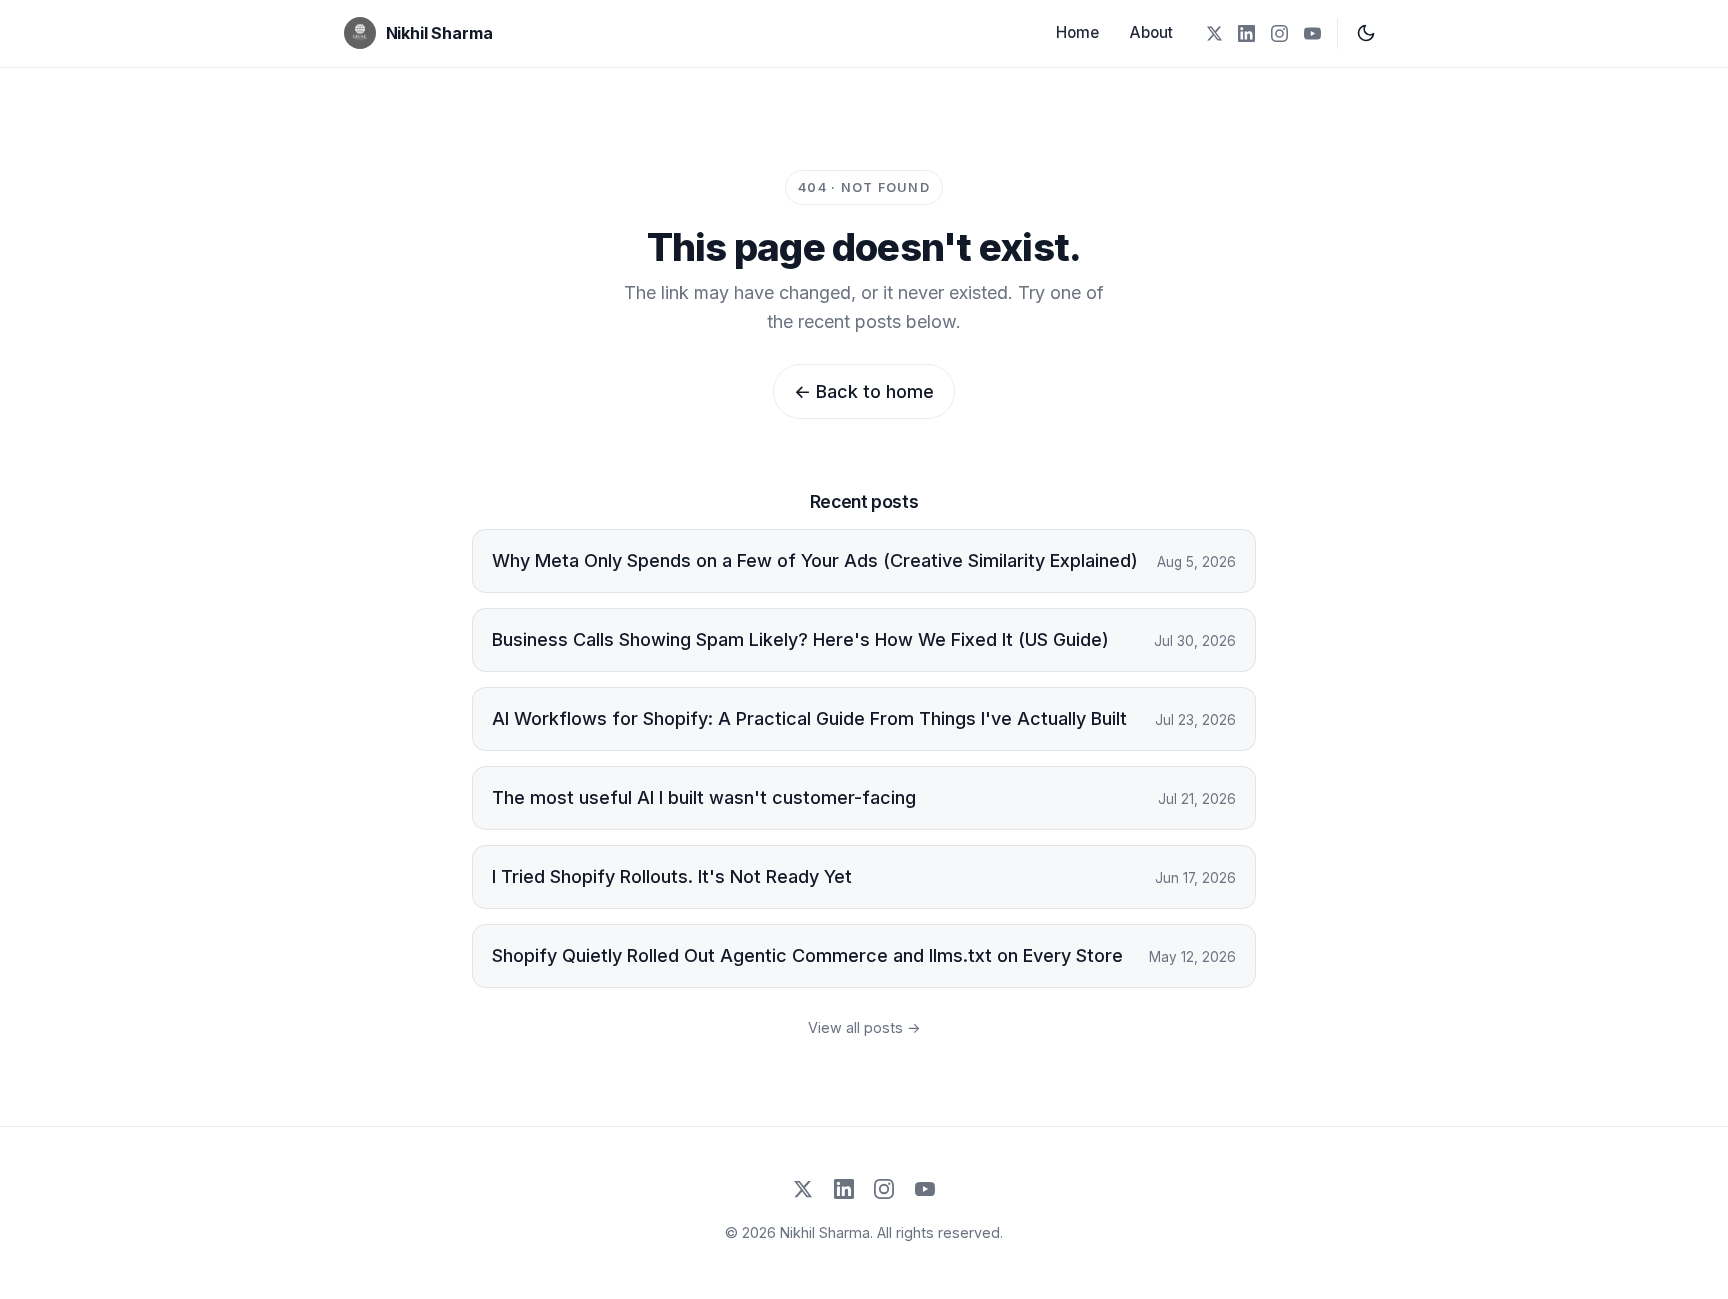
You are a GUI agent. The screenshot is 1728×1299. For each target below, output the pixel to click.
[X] (1213, 33)
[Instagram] (1279, 33)
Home (1077, 32)
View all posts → (864, 1027)
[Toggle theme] (1366, 33)
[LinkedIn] (1246, 33)
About (1151, 32)
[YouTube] (1312, 33)
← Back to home (864, 391)
